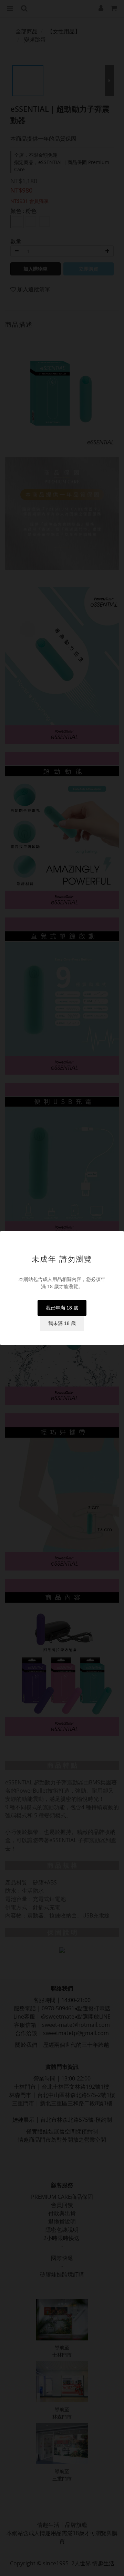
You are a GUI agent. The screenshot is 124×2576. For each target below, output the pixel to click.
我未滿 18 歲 (62, 1323)
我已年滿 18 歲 (62, 1308)
